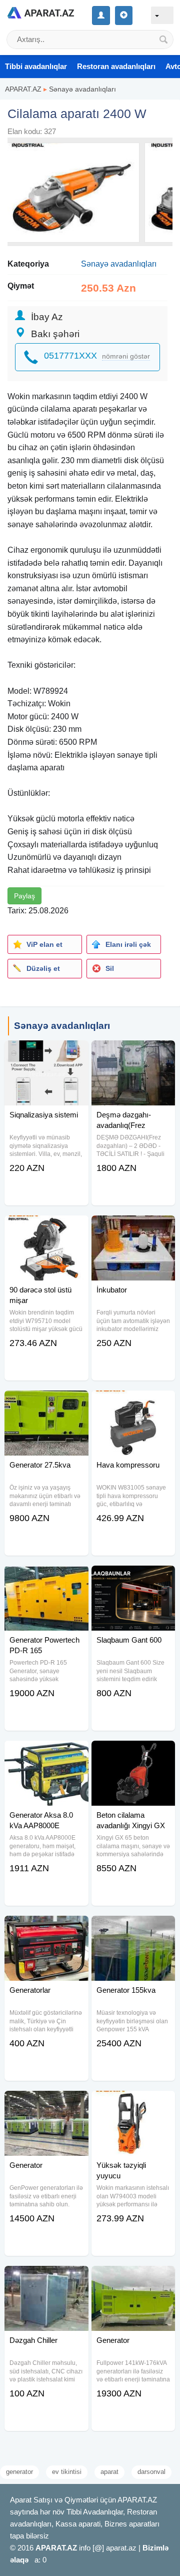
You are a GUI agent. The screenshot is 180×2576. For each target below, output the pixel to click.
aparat (109, 2472)
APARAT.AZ (23, 89)
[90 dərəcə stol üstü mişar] (46, 1228)
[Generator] (46, 2103)
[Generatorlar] (46, 1928)
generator (19, 2472)
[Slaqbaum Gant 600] (133, 1578)
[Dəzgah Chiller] (46, 2278)
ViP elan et (44, 944)
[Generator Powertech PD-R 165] (46, 1578)
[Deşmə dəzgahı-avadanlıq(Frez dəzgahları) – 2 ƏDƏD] (133, 1053)
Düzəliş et (43, 968)
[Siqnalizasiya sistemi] (46, 1053)
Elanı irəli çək (128, 944)
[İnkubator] (133, 1228)
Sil (110, 968)
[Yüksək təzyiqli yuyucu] (133, 2103)
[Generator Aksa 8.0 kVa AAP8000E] (46, 1753)
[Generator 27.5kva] (46, 1403)
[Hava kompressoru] (133, 1403)
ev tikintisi (67, 2472)
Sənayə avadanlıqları (82, 89)
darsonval (151, 2472)
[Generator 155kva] (133, 1928)
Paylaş (24, 896)
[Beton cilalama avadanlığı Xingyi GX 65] (133, 1753)
